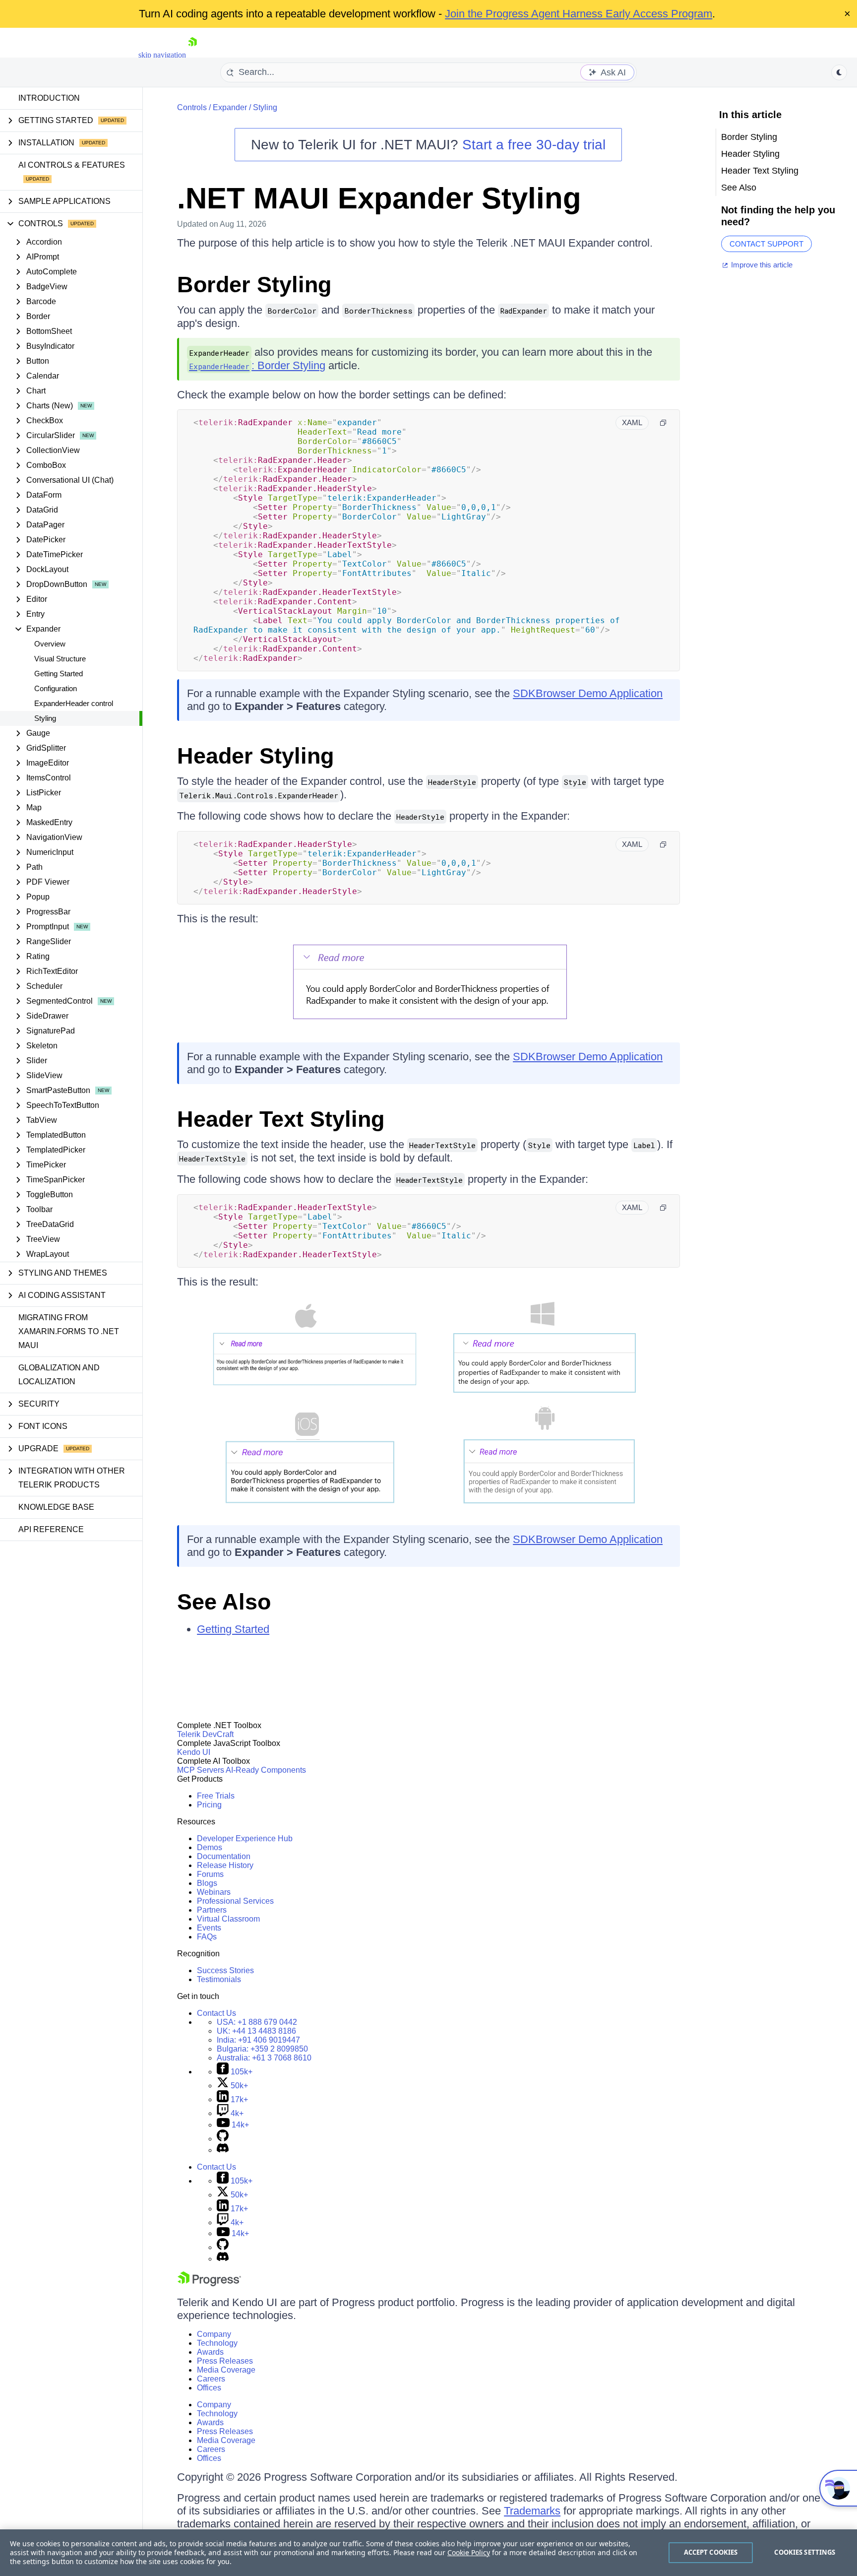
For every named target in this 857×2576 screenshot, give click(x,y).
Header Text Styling (281, 1119)
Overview (50, 644)
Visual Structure (60, 659)
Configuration (56, 688)
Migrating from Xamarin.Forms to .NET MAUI (69, 1331)
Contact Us (216, 2013)
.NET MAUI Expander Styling (379, 198)
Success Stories (225, 1970)
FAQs (207, 1937)
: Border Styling (257, 365)
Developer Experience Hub (245, 1838)
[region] (428, 2553)
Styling (45, 718)
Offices (209, 2388)
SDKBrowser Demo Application (588, 693)
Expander (230, 107)
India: (258, 2040)
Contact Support (766, 244)
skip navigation (162, 55)
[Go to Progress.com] (209, 2284)
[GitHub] (223, 2139)
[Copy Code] (663, 423)
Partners (212, 1910)
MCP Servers (201, 1770)
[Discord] (223, 2150)
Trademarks (532, 2511)
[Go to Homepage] (192, 55)
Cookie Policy (469, 2552)
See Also (224, 1602)
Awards (210, 2352)
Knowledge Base (56, 1507)
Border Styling (254, 285)
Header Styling (255, 756)
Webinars (214, 1892)
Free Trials (216, 1796)
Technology (217, 2343)
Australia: (264, 2058)
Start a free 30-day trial (534, 145)
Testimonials (219, 1979)
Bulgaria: (262, 2049)
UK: (256, 2031)
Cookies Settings (805, 2552)
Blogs (207, 1883)
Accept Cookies (711, 2552)
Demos (210, 1847)
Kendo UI (194, 1752)
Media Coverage (226, 2370)
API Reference (51, 1529)
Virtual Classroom (228, 1919)
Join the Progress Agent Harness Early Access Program (579, 14)
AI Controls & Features (72, 165)
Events (209, 1928)
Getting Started (59, 674)
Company (214, 2334)
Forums (210, 1874)
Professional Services (235, 1901)
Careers (211, 2379)
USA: (257, 2022)
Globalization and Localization (59, 1375)
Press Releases (225, 2361)
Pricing (209, 1805)
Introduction (49, 98)
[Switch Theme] (839, 72)
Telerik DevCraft (205, 1734)
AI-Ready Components (266, 1770)
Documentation (224, 1856)
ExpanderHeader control (74, 703)
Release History (225, 1865)
